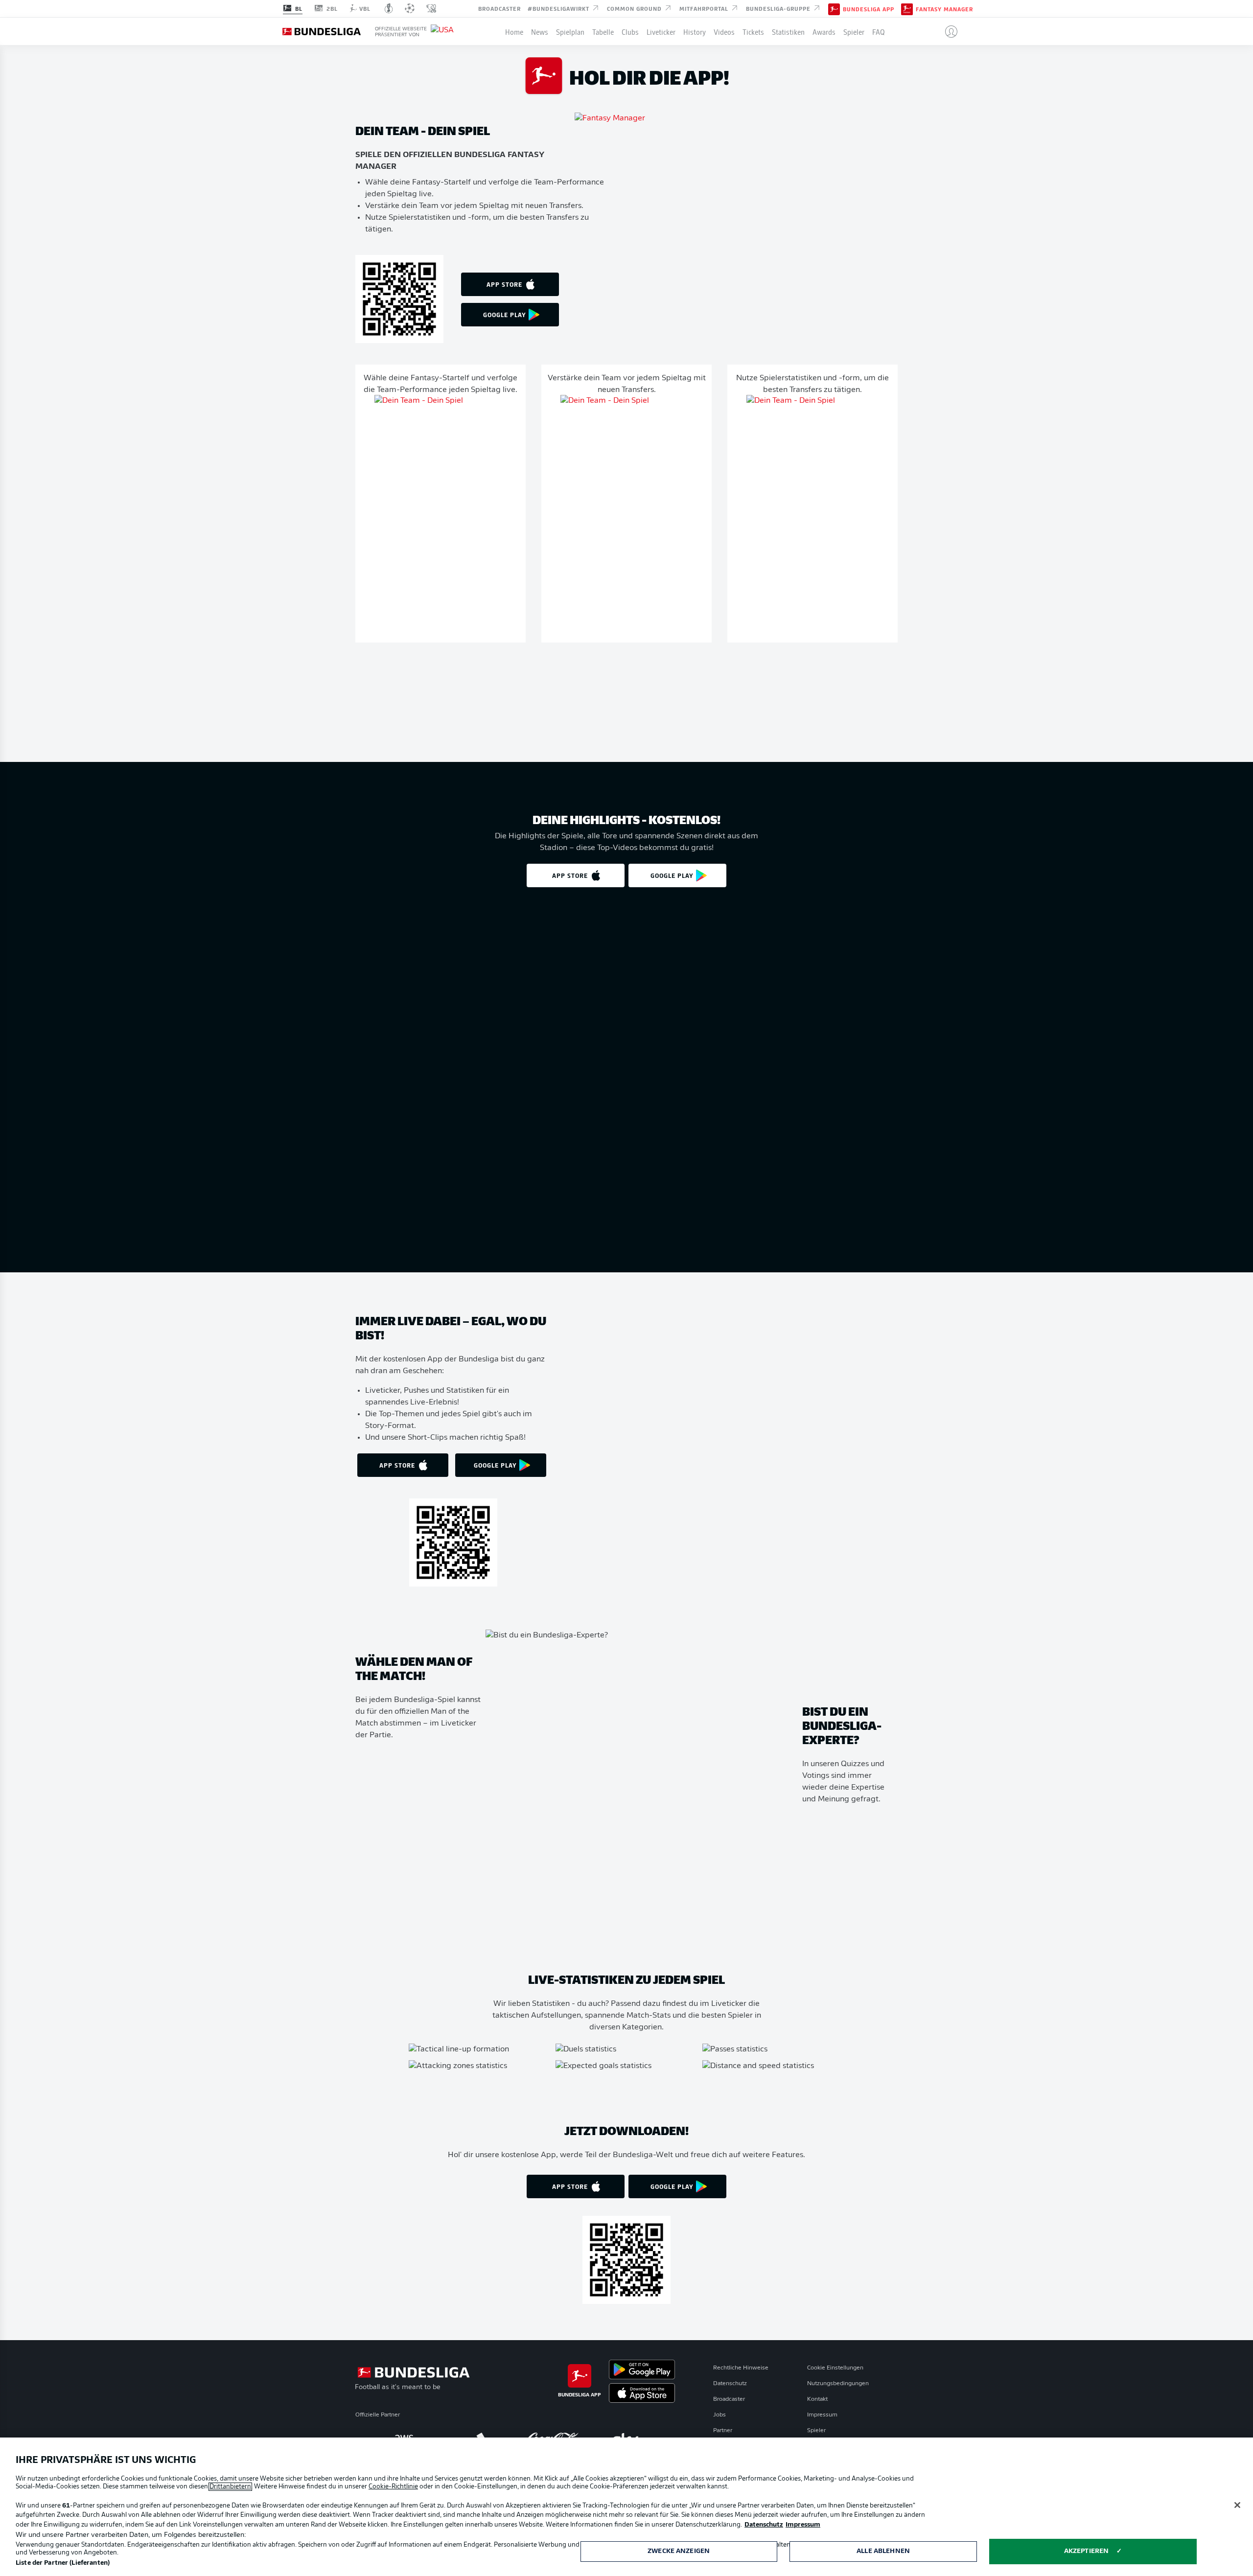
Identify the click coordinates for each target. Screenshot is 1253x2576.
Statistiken (788, 31)
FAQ (879, 31)
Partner (723, 2431)
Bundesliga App (869, 9)
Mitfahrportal (705, 8)
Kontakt (817, 2399)
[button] (947, 31)
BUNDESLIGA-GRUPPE (779, 8)
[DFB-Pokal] (389, 8)
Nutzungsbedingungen (838, 2384)
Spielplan (570, 31)
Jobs (719, 2415)
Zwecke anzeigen (679, 2551)
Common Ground (635, 8)
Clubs (630, 31)
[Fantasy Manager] (907, 8)
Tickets (753, 31)
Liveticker (661, 31)
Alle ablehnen (883, 2551)
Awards (824, 31)
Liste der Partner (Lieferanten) (63, 2563)
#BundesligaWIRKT (559, 8)
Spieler (854, 31)
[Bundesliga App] (834, 8)
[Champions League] (410, 8)
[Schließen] (1237, 2505)
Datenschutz (730, 2384)
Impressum (822, 2415)
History (695, 31)
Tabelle (603, 31)
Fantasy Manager (944, 9)
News (540, 31)
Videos (724, 31)
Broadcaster (499, 8)
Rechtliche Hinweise (741, 2368)
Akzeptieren (1086, 2551)
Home (514, 31)
